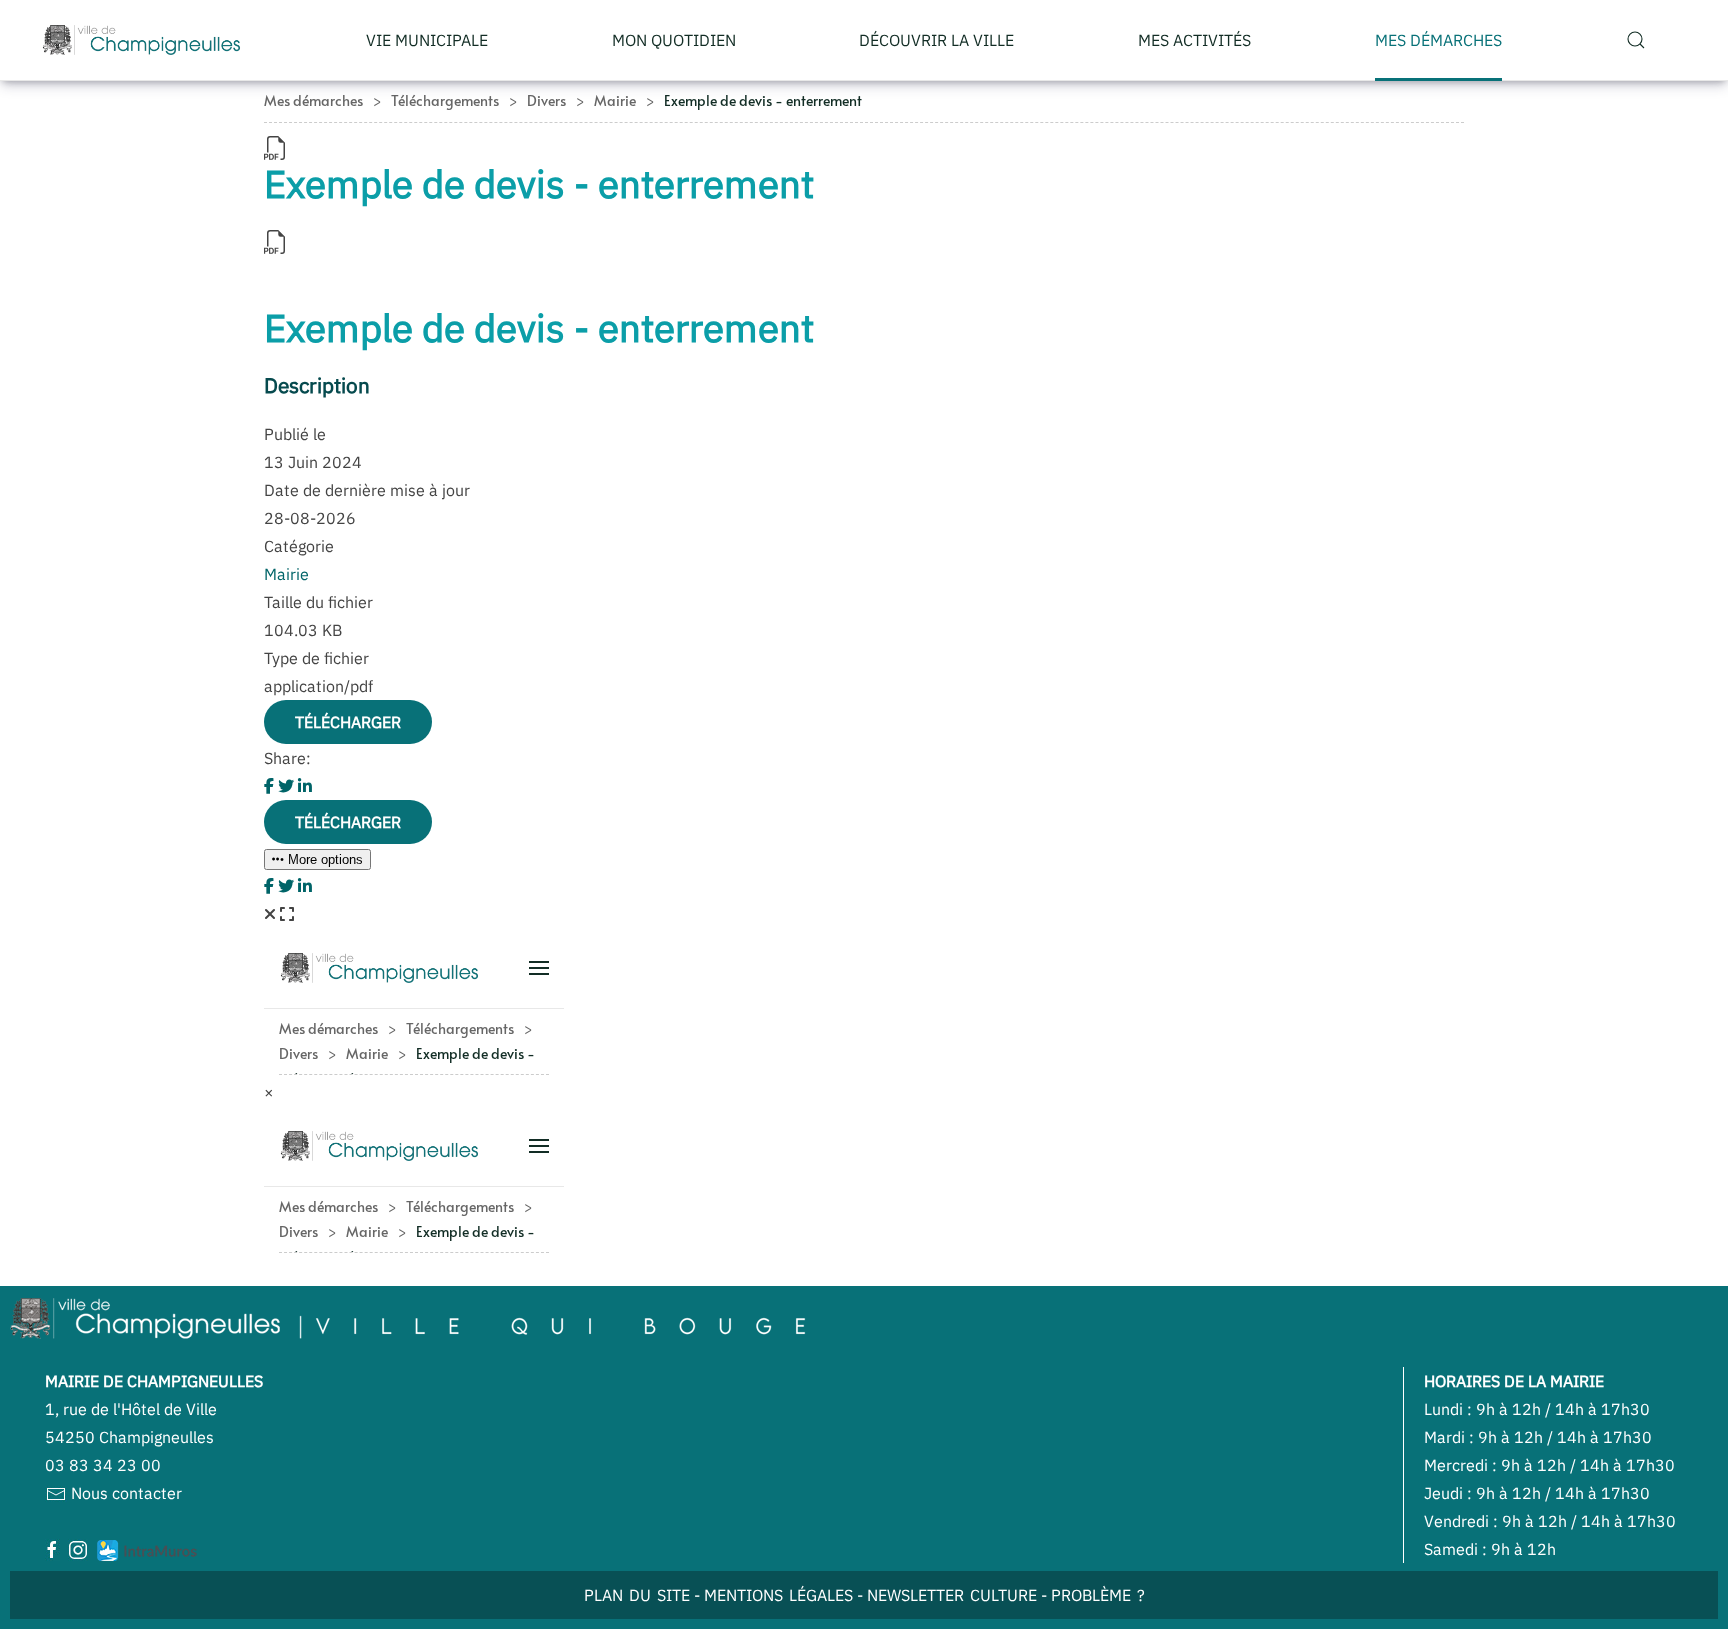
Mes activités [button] (1194, 40)
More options (323, 859)
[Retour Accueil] (142, 40)
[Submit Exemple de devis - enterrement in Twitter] (288, 786)
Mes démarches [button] (1438, 40)
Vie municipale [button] (427, 40)
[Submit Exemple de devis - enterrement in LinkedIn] (305, 786)
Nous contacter (124, 1493)
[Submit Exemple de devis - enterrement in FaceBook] (271, 786)
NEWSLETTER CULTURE (952, 1595)
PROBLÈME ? (1098, 1595)
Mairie (286, 574)
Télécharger (348, 722)
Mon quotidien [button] (674, 40)
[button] (1636, 40)
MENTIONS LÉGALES (778, 1595)
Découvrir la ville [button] (936, 40)
